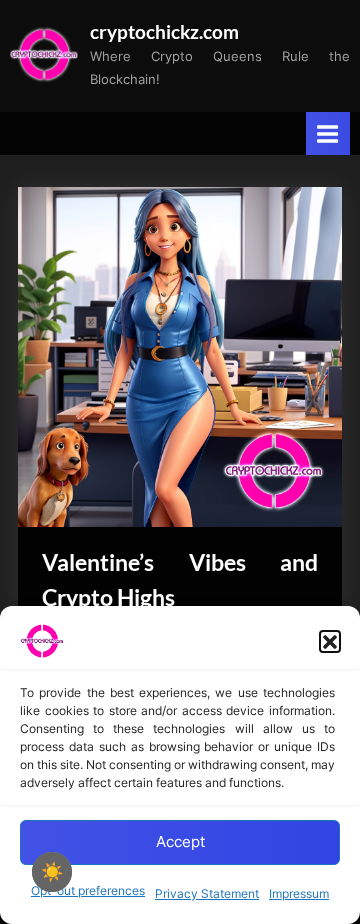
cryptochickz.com (164, 31)
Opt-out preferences (88, 890)
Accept (180, 841)
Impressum (299, 893)
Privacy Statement (207, 893)
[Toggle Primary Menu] (328, 133)
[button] (330, 641)
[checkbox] (52, 872)
